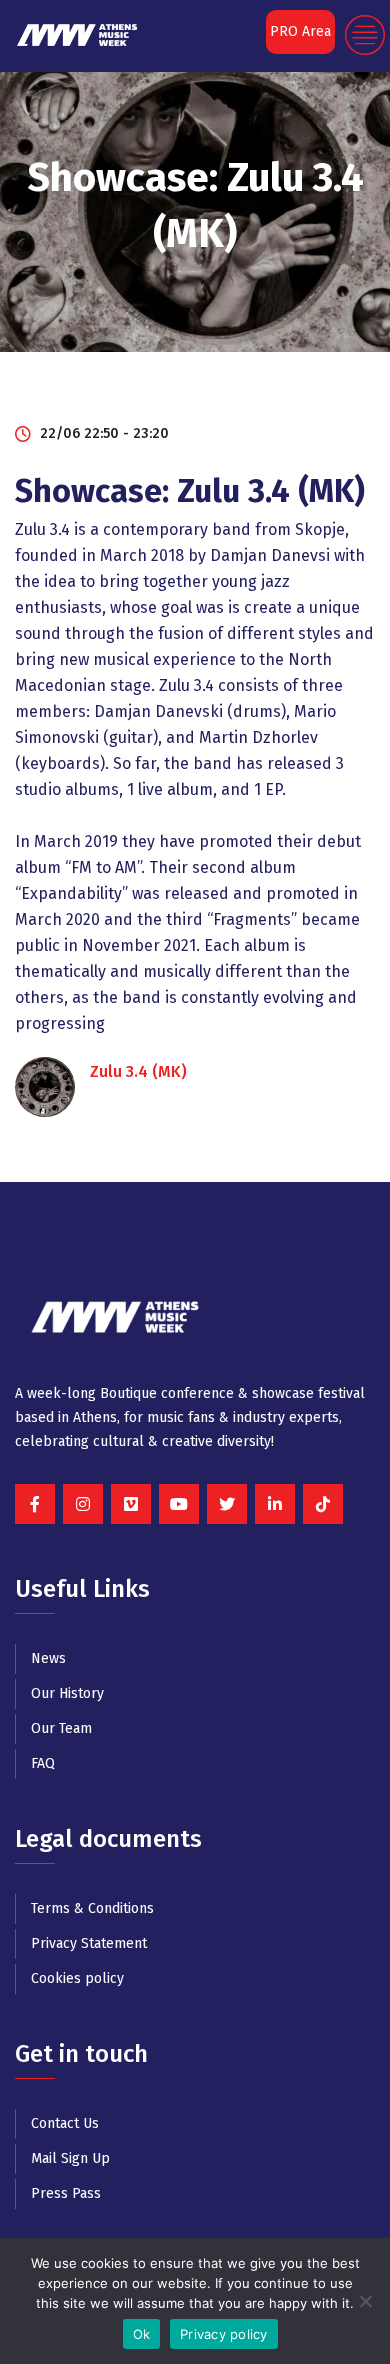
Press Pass (66, 2193)
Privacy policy (224, 2334)
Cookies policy (77, 1978)
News (48, 1658)
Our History (67, 1693)
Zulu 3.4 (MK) (138, 1071)
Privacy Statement (89, 1943)
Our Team (61, 1728)
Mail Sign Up (70, 2158)
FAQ (43, 1763)
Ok (142, 2334)
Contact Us (65, 2123)
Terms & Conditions (92, 1908)
